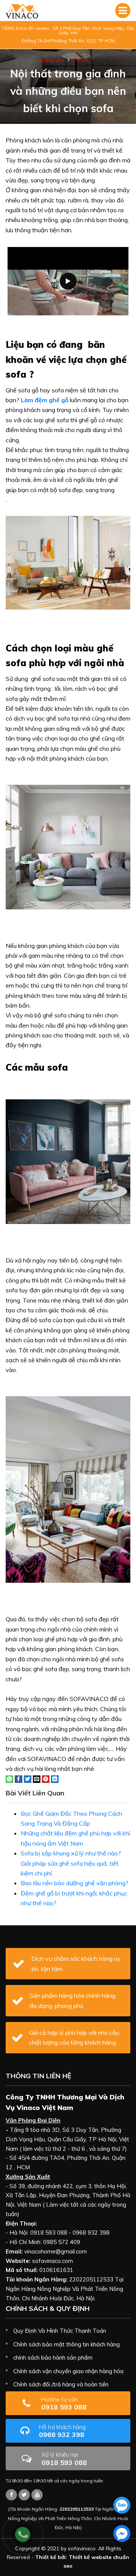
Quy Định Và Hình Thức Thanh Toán (60, 2331)
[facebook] (122, 2534)
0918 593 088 (64, 2404)
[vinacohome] (24, 2495)
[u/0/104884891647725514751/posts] (37, 2495)
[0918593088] (122, 2505)
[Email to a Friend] (37, 1778)
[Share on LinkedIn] (55, 1778)
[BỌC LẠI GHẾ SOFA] (22, 11)
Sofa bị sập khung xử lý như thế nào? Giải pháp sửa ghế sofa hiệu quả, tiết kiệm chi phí (71, 1863)
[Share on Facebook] (19, 1778)
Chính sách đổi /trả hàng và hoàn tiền (61, 2384)
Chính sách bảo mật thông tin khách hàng (66, 2344)
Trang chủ (51, 60)
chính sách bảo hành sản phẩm (53, 2358)
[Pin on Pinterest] (46, 1778)
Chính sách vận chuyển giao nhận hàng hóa (68, 2371)
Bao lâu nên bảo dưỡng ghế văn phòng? (75, 1883)
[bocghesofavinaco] (11, 2495)
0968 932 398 (62, 2431)
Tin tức (81, 60)
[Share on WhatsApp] (9, 1778)
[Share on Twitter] (28, 1778)
